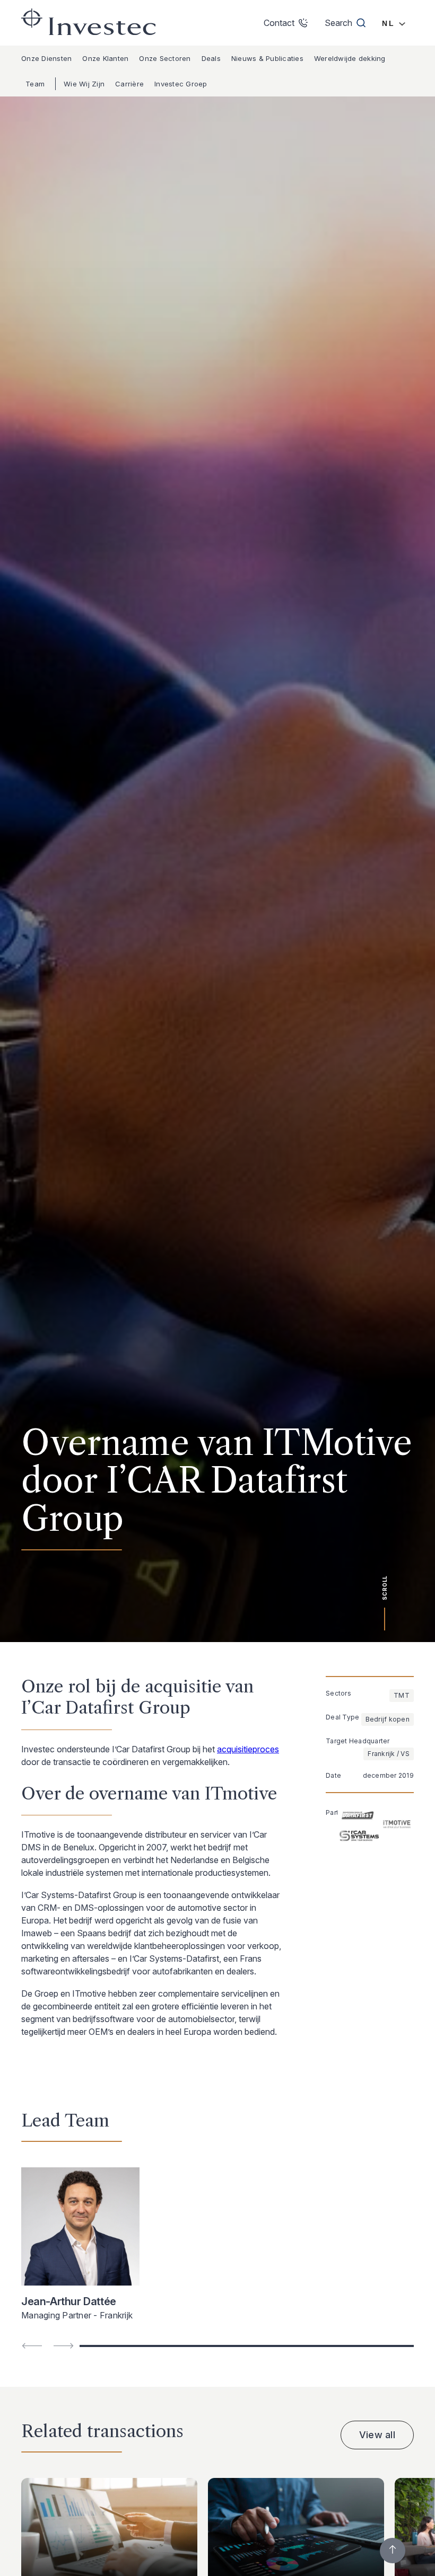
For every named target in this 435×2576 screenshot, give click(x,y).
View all (377, 2435)
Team (35, 84)
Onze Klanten (105, 58)
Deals (211, 58)
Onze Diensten (46, 58)
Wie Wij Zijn (84, 84)
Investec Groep (181, 84)
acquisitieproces (248, 1749)
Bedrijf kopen (388, 1719)
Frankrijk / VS (389, 1754)
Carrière (129, 84)
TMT (402, 1695)
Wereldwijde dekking (350, 58)
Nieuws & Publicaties (267, 58)
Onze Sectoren (165, 58)
